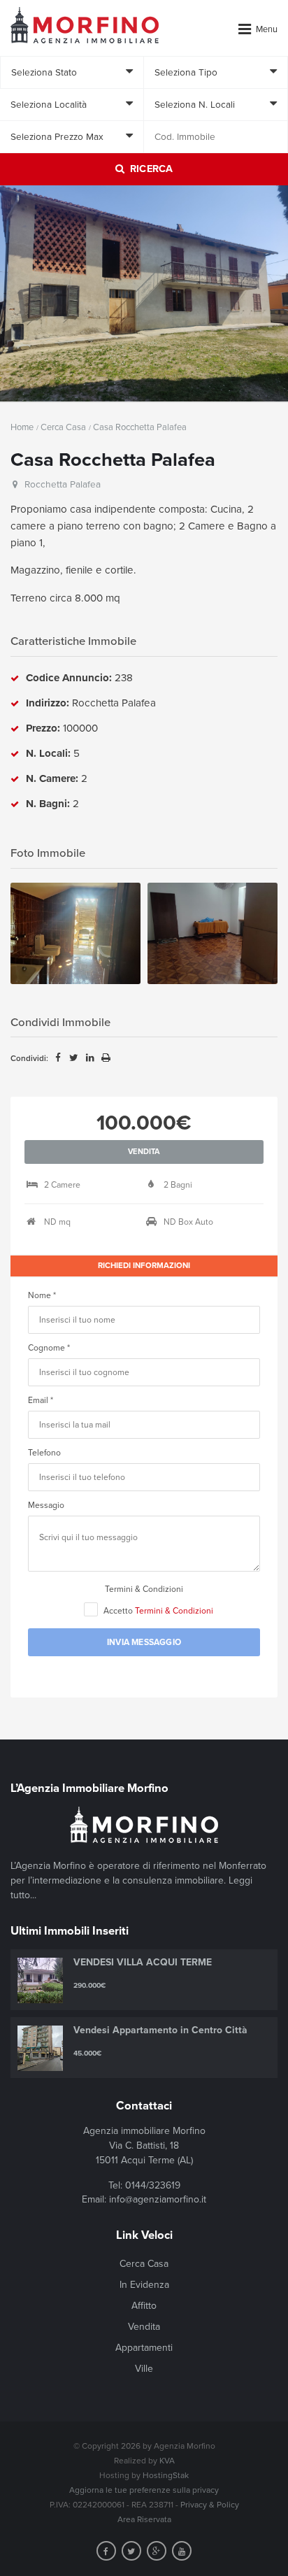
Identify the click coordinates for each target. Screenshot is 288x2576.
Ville (144, 2369)
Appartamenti (144, 2348)
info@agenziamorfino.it (158, 2199)
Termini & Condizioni (144, 1589)
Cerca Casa (63, 427)
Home (22, 427)
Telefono (44, 1453)
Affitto (144, 2306)
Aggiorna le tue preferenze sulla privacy (144, 2490)
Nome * (42, 1295)
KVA (167, 2461)
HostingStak (166, 2475)
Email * (41, 1400)
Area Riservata (144, 2519)
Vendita (144, 2327)
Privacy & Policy (210, 2505)
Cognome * (49, 1348)
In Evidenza (144, 2285)
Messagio (46, 1505)
